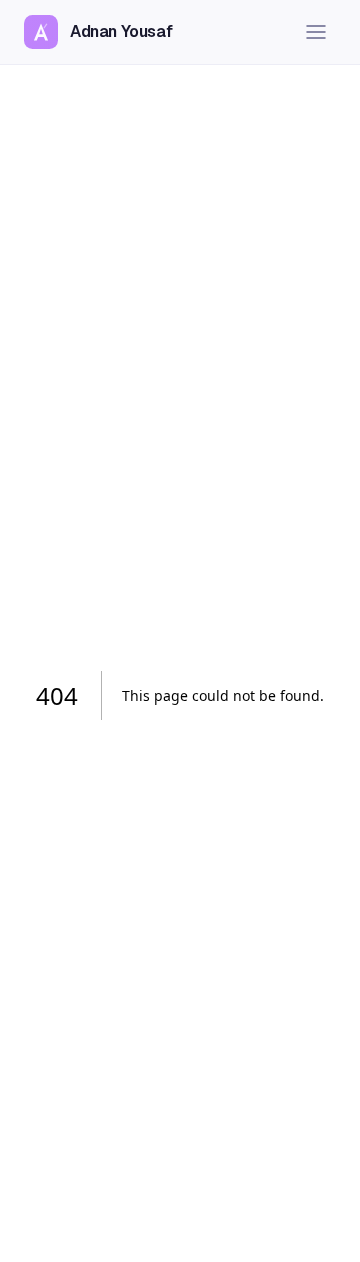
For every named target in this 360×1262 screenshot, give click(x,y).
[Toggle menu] (316, 32)
